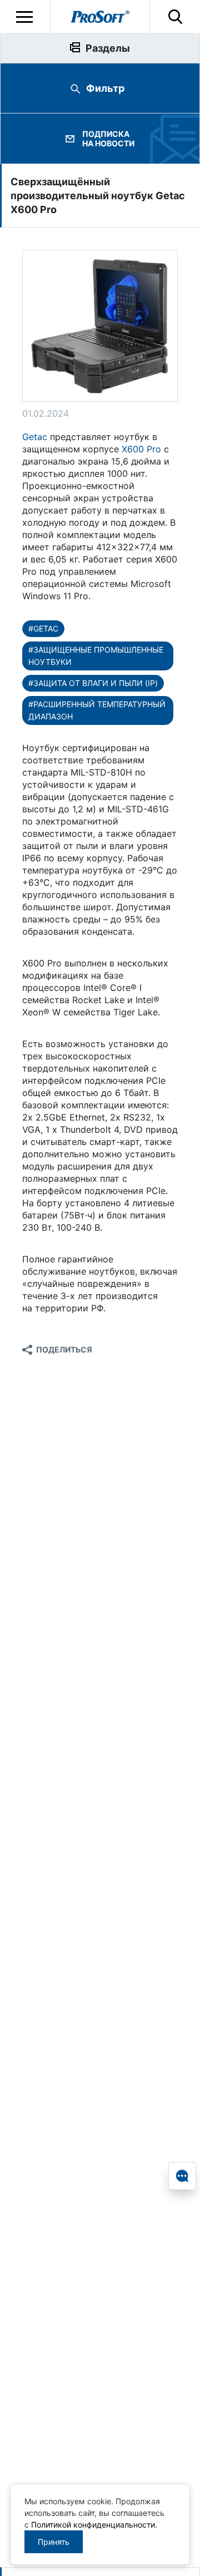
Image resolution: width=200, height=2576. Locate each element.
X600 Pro (141, 449)
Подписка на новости (108, 139)
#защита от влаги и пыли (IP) (93, 683)
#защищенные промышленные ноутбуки (96, 656)
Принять (54, 2542)
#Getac (43, 628)
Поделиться (64, 1349)
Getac (35, 437)
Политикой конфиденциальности (93, 2525)
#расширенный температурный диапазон (97, 710)
